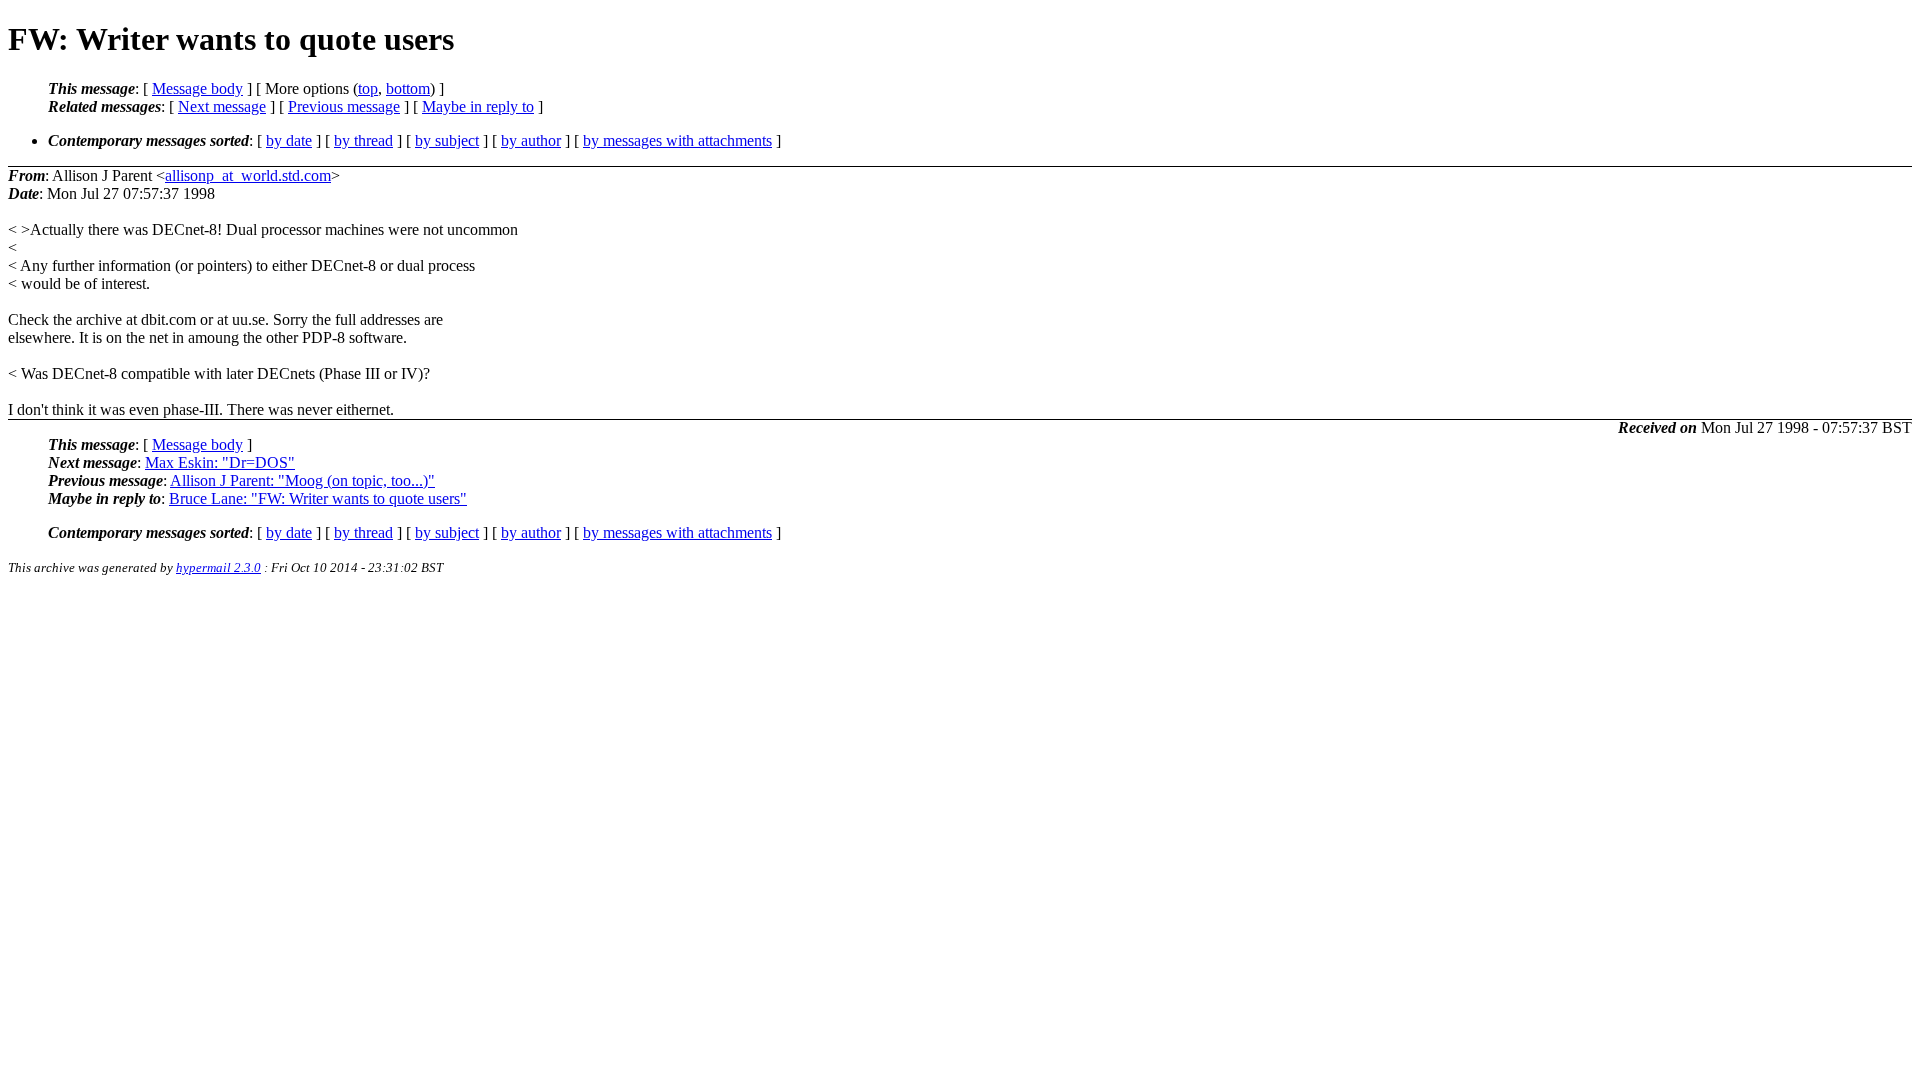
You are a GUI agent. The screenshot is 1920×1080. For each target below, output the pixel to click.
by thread (363, 140)
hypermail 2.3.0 (218, 567)
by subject (447, 140)
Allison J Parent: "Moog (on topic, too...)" (302, 480)
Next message (222, 106)
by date (289, 140)
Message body (197, 88)
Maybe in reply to (478, 106)
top (368, 88)
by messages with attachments (677, 140)
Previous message (344, 106)
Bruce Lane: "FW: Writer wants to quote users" (318, 498)
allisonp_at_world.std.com (248, 175)
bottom (408, 88)
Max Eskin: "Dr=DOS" (220, 462)
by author (531, 140)
